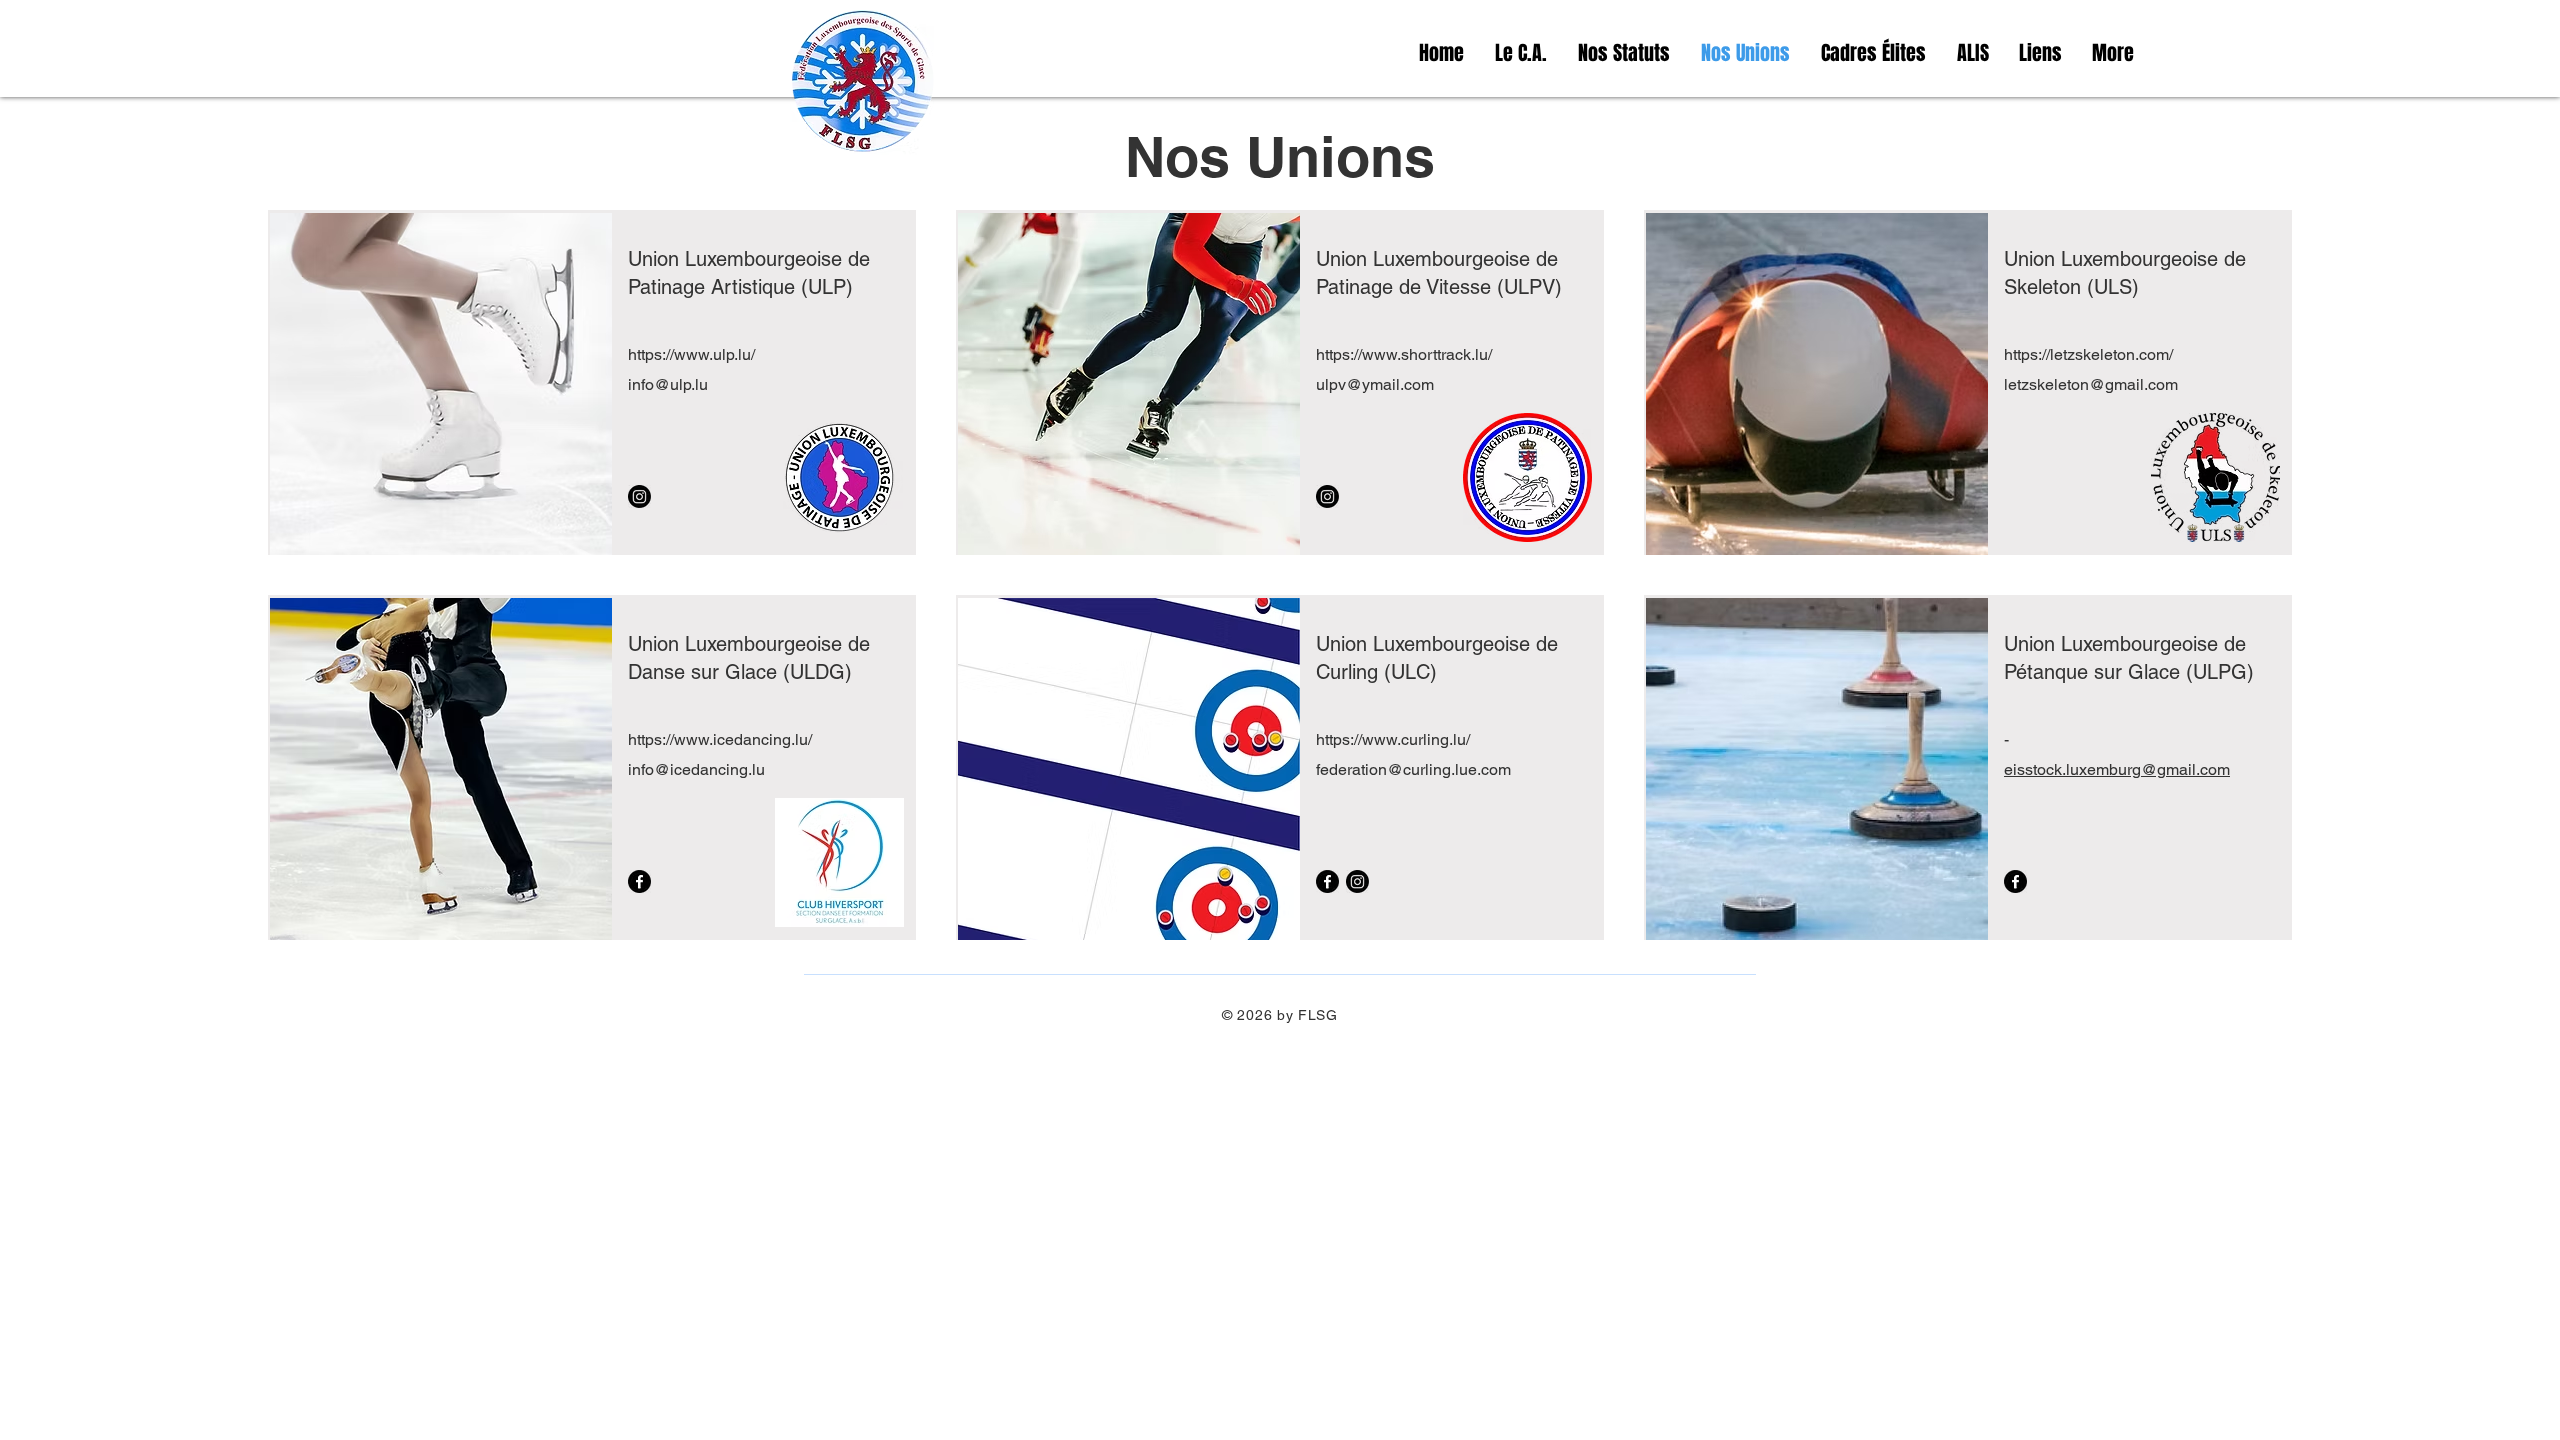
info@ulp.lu (668, 384)
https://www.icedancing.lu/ (720, 739)
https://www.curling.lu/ (1393, 739)
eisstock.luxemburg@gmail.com (2117, 769)
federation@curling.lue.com (1413, 769)
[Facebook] (639, 881)
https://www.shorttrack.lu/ (1404, 354)
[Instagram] (639, 496)
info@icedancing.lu (696, 769)
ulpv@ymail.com (1375, 384)
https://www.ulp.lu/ (691, 354)
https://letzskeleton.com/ (2088, 354)
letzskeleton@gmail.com (2091, 384)
